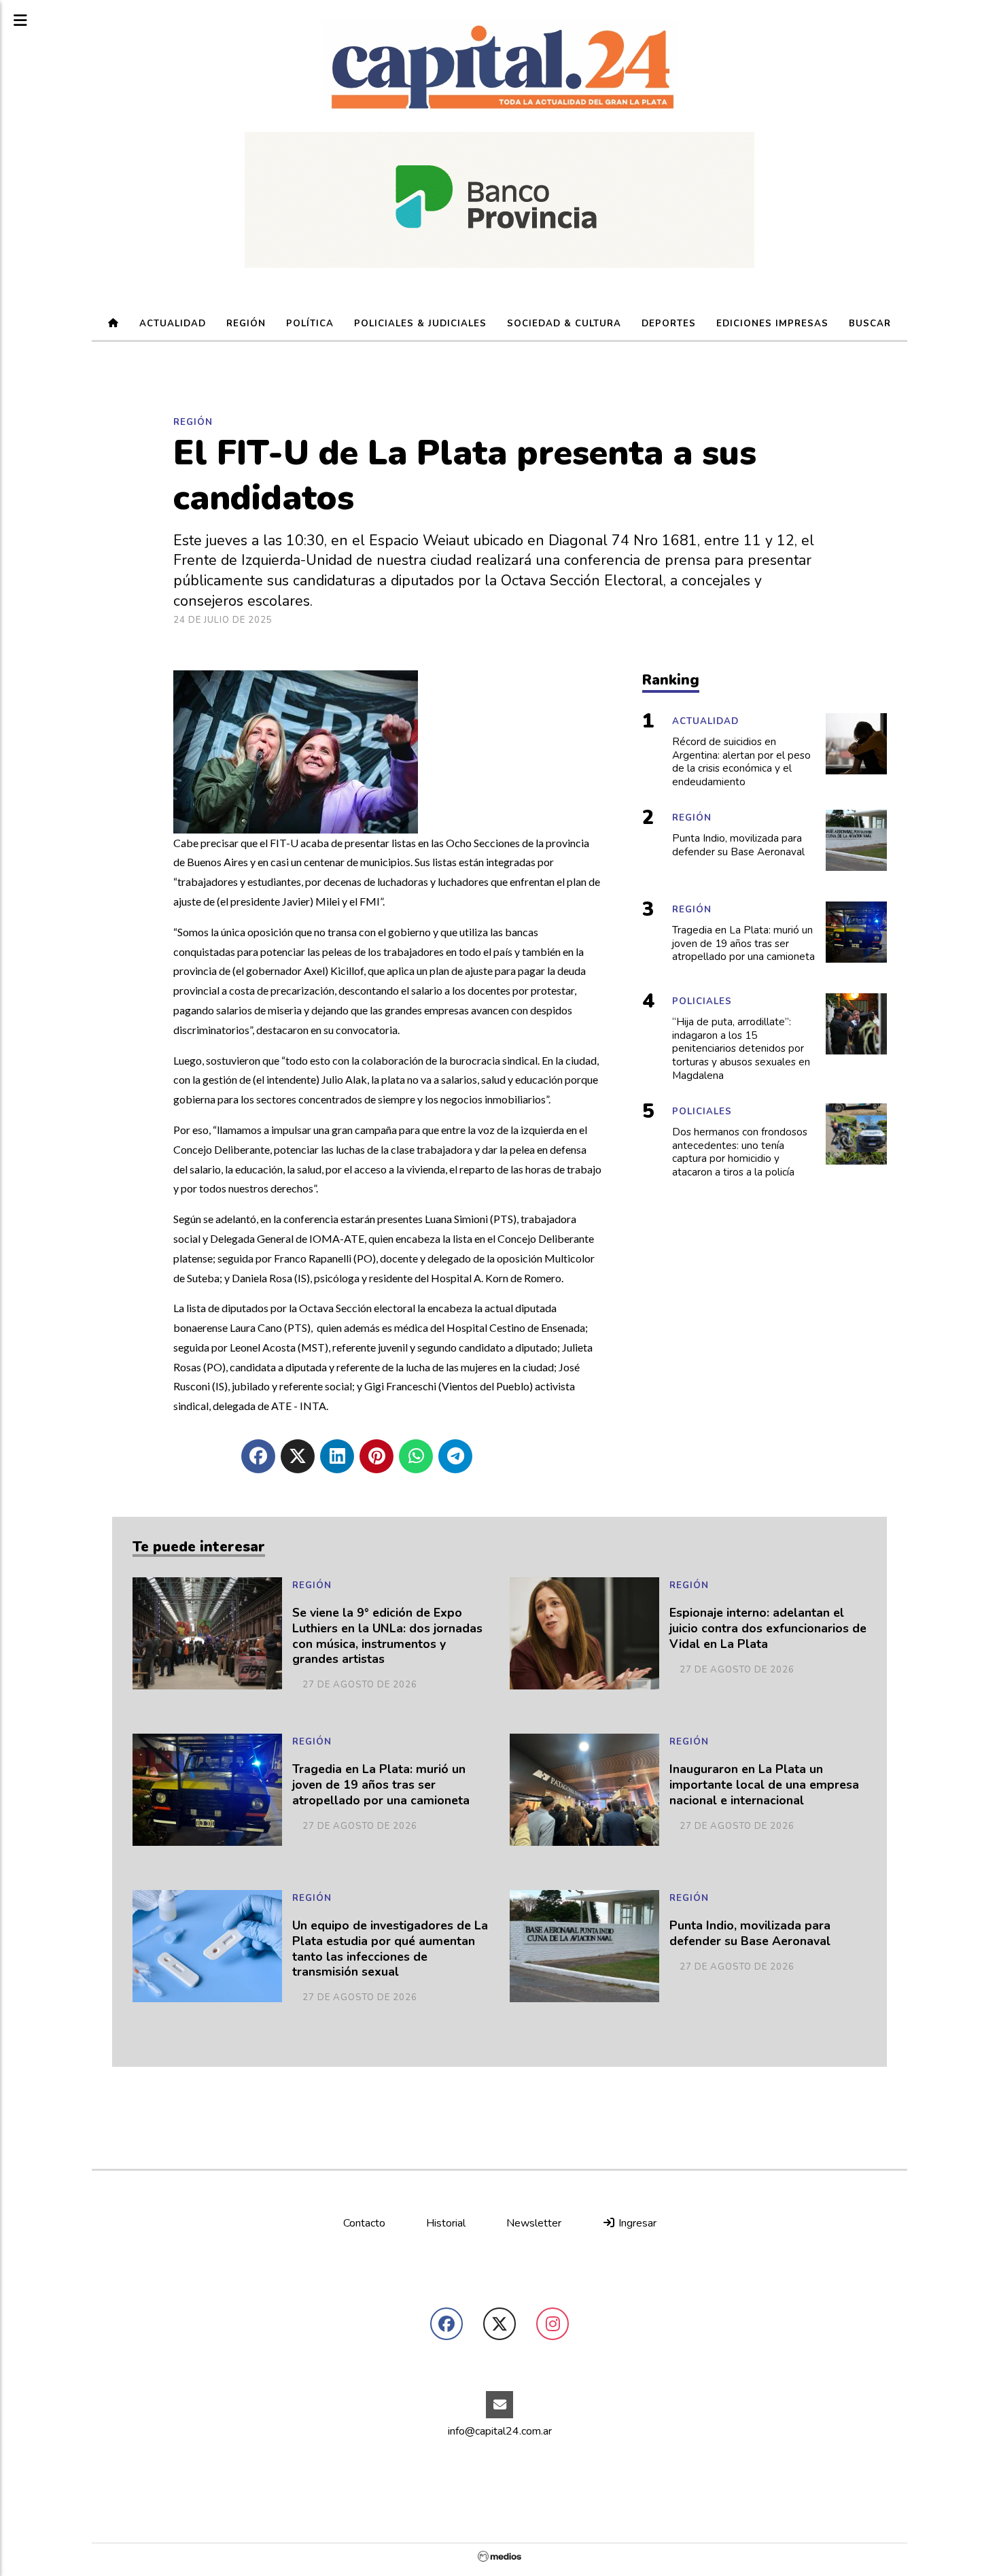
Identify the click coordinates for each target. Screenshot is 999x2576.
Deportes (669, 324)
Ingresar (636, 2223)
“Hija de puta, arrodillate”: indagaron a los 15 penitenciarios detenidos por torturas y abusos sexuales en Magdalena (741, 1049)
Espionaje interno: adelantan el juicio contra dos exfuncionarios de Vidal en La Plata (768, 1629)
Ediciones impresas (772, 324)
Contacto (364, 2223)
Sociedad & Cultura (564, 324)
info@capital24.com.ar (500, 2431)
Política (310, 324)
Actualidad (173, 324)
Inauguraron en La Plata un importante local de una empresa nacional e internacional (764, 1785)
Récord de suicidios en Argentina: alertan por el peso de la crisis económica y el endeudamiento (741, 762)
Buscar (870, 324)
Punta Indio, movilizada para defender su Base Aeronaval (750, 1934)
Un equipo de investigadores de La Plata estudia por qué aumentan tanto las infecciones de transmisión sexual (390, 1949)
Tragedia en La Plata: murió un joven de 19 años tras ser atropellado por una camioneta (381, 1785)
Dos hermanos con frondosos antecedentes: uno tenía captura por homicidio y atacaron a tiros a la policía (740, 1152)
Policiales (702, 1001)
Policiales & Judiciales (420, 324)
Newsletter (534, 2223)
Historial (446, 2223)
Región (246, 324)
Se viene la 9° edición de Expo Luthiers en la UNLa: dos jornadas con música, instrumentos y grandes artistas (387, 1636)
